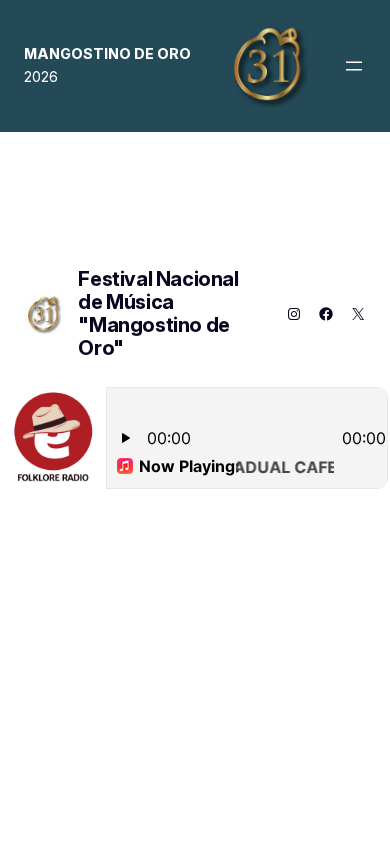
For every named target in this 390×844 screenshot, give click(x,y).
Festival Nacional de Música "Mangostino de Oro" (158, 313)
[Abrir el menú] (354, 66)
